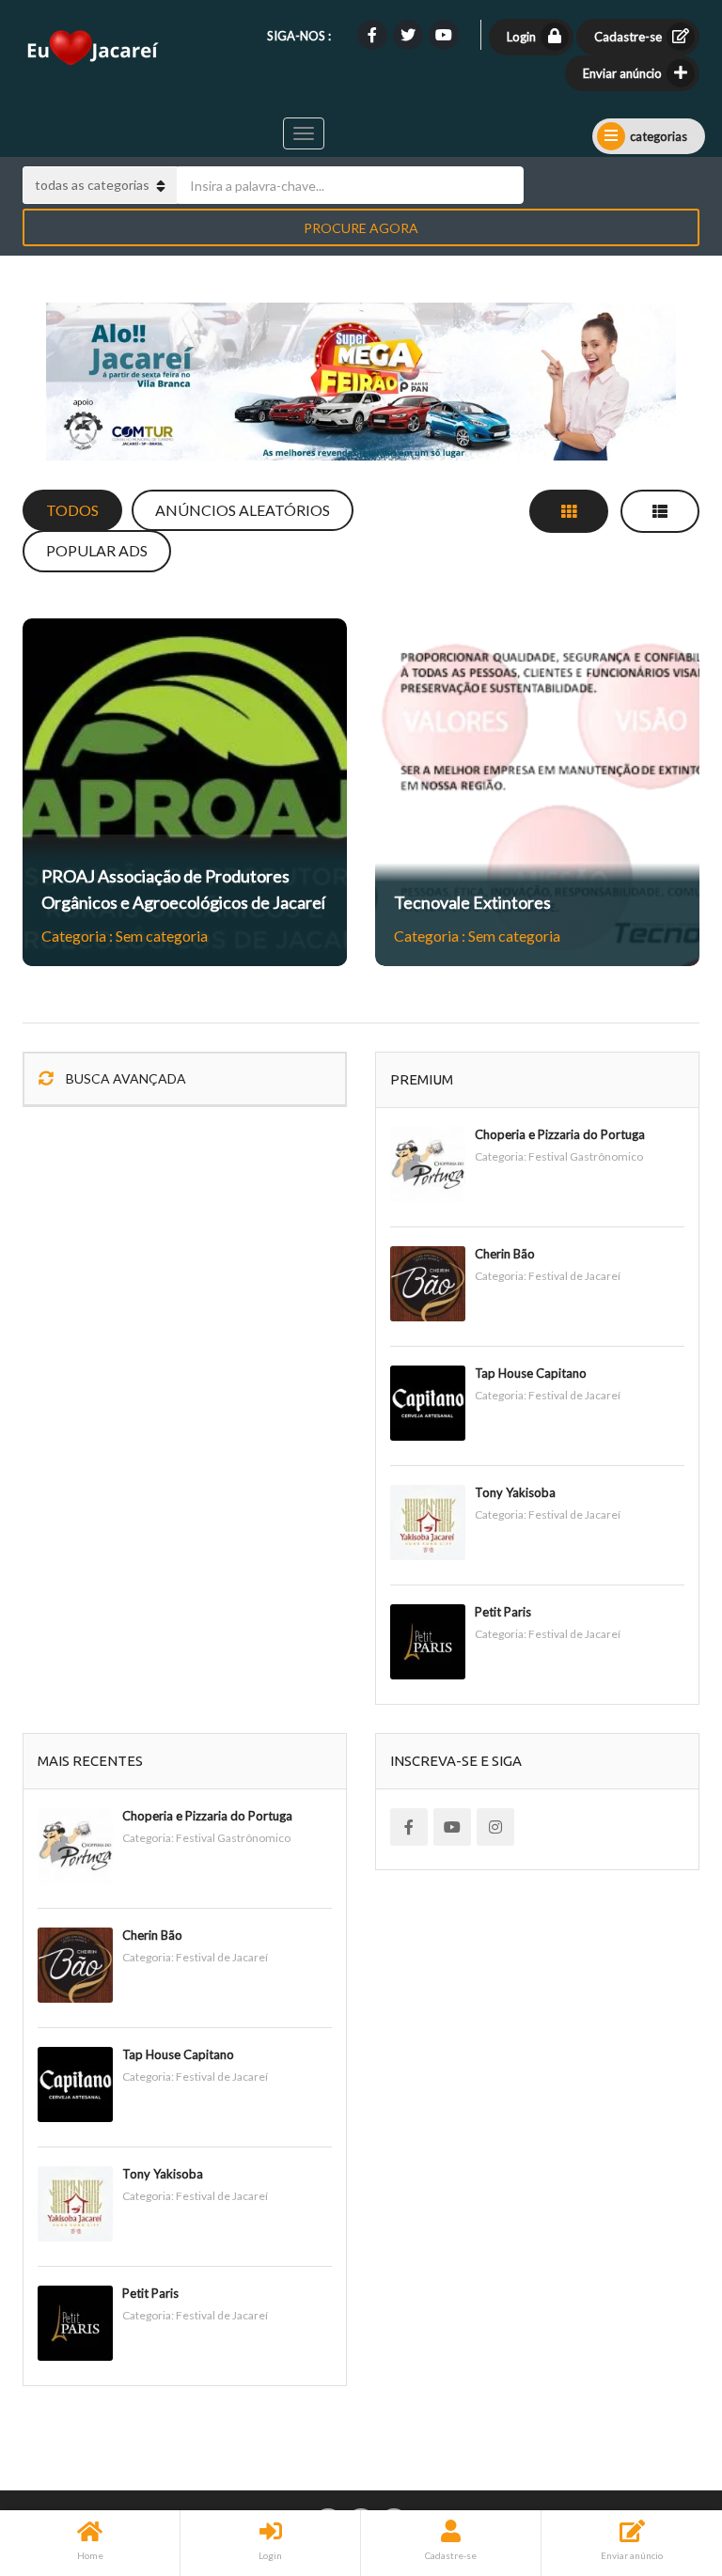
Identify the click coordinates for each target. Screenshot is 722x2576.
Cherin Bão (505, 1254)
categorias (659, 136)
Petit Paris (503, 1612)
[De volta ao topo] (661, 2459)
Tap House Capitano (531, 1373)
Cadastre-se (628, 37)
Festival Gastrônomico (586, 1156)
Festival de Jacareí (574, 1276)
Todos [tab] (72, 510)
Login (521, 37)
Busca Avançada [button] (125, 1078)
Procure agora (361, 228)
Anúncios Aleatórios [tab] (243, 510)
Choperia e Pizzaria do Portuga (560, 1134)
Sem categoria (162, 936)
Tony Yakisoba (515, 1492)
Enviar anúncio (622, 73)
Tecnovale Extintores (472, 902)
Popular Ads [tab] (97, 550)
